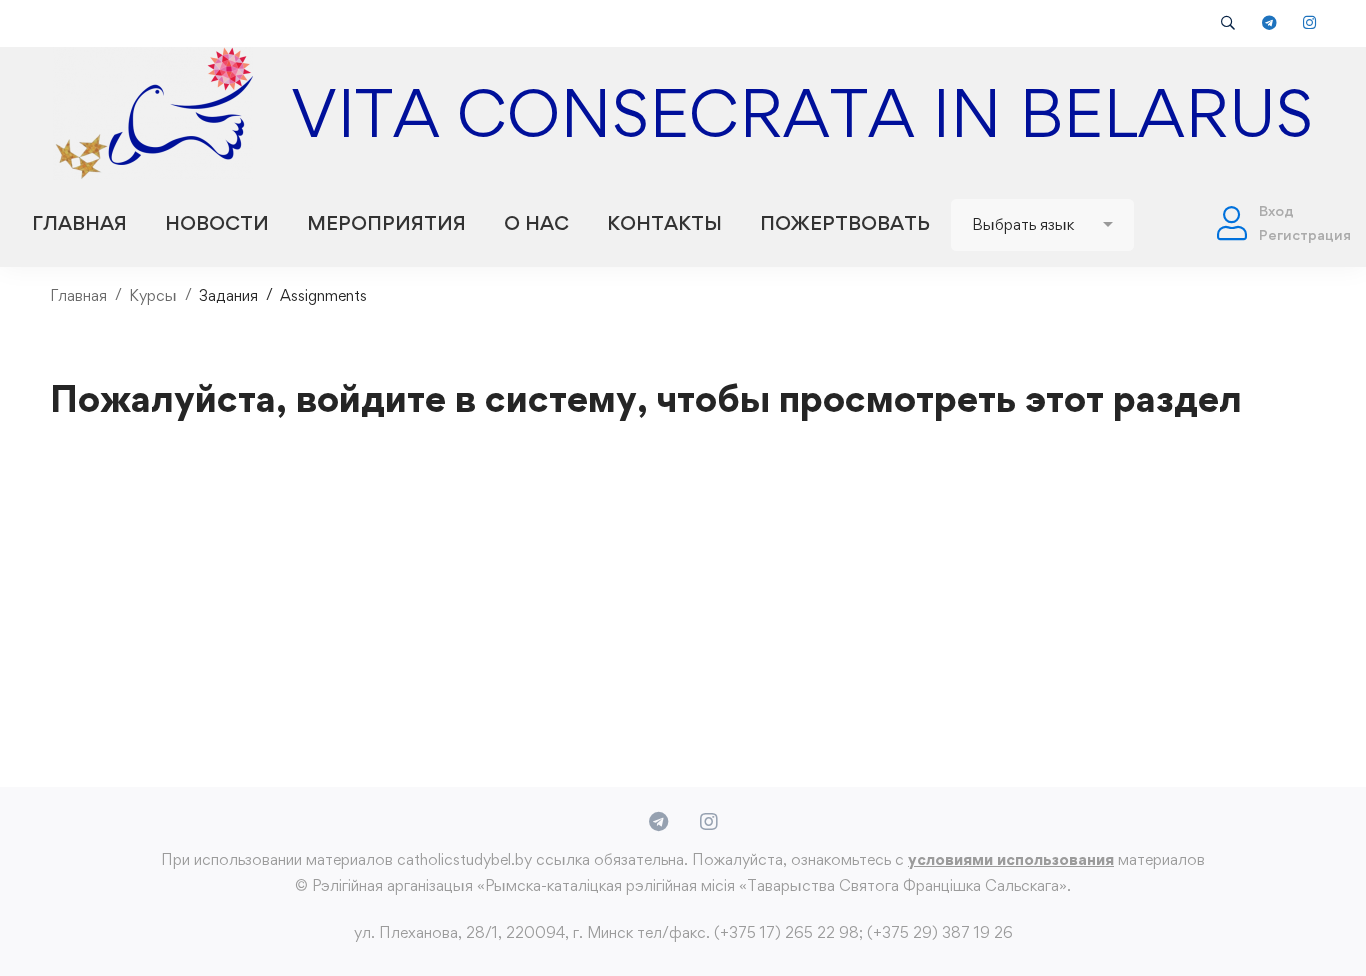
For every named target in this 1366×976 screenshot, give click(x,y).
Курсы (153, 295)
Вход (1276, 210)
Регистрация (1305, 234)
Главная (78, 295)
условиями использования (1011, 859)
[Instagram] (709, 822)
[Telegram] (658, 822)
